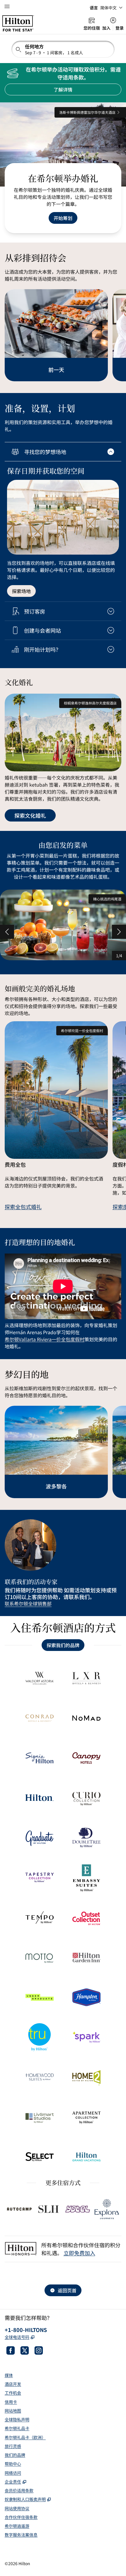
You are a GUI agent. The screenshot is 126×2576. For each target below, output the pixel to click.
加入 (106, 28)
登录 (120, 28)
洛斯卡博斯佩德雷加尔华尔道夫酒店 (87, 112)
